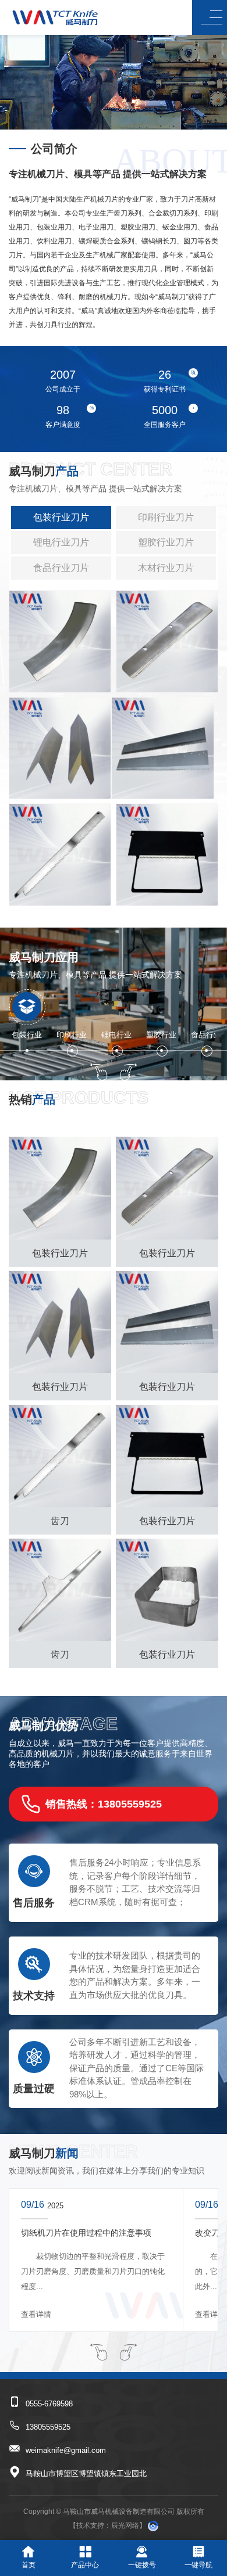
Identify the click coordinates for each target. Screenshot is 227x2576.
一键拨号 (142, 2565)
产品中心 (85, 2565)
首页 (29, 2565)
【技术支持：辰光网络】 (108, 2525)
